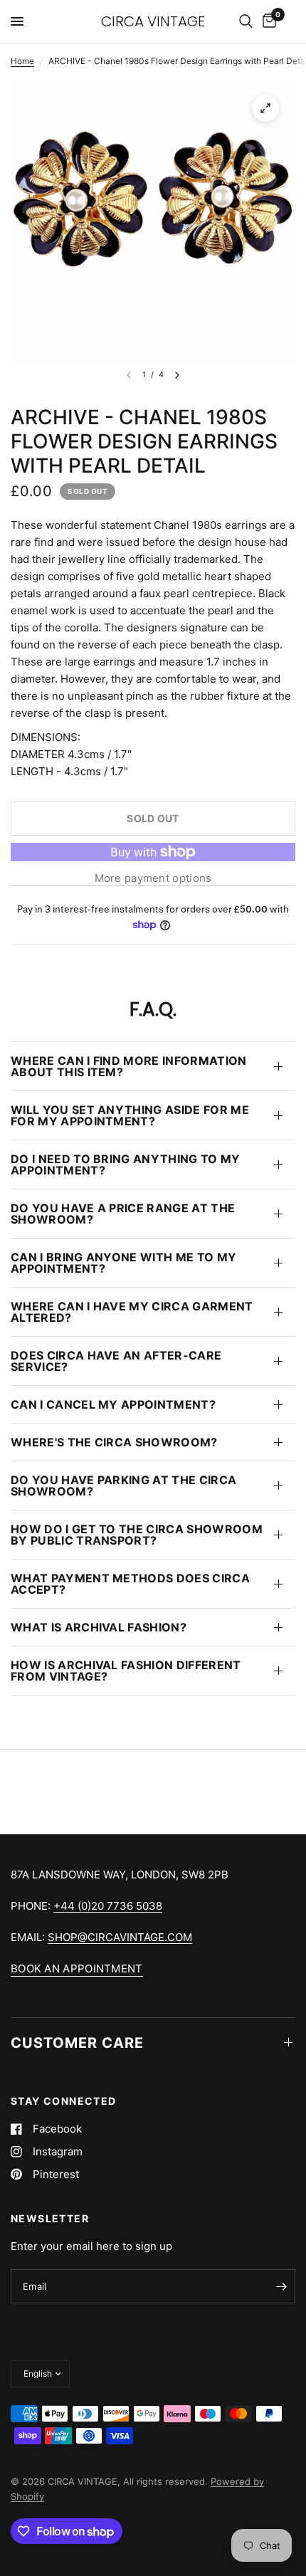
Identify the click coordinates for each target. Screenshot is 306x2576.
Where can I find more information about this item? (129, 1066)
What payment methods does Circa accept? (130, 1584)
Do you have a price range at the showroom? (123, 1214)
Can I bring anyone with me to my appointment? (123, 1263)
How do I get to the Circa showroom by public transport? (137, 1535)
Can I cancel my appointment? (113, 1404)
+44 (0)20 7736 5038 (108, 1906)
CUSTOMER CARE (77, 2043)
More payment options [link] (153, 878)
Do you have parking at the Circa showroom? (123, 1486)
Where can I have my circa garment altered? (132, 1312)
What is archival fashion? (99, 1627)
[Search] (246, 21)
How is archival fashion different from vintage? (126, 1671)
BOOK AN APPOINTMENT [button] (77, 1968)
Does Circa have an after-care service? (116, 1361)
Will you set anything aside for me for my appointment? (130, 1115)
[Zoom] (265, 108)
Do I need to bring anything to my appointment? (126, 1165)
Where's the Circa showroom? (114, 1442)
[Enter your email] (281, 2286)
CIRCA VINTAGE (153, 21)
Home (22, 61)
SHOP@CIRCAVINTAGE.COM (120, 1937)
